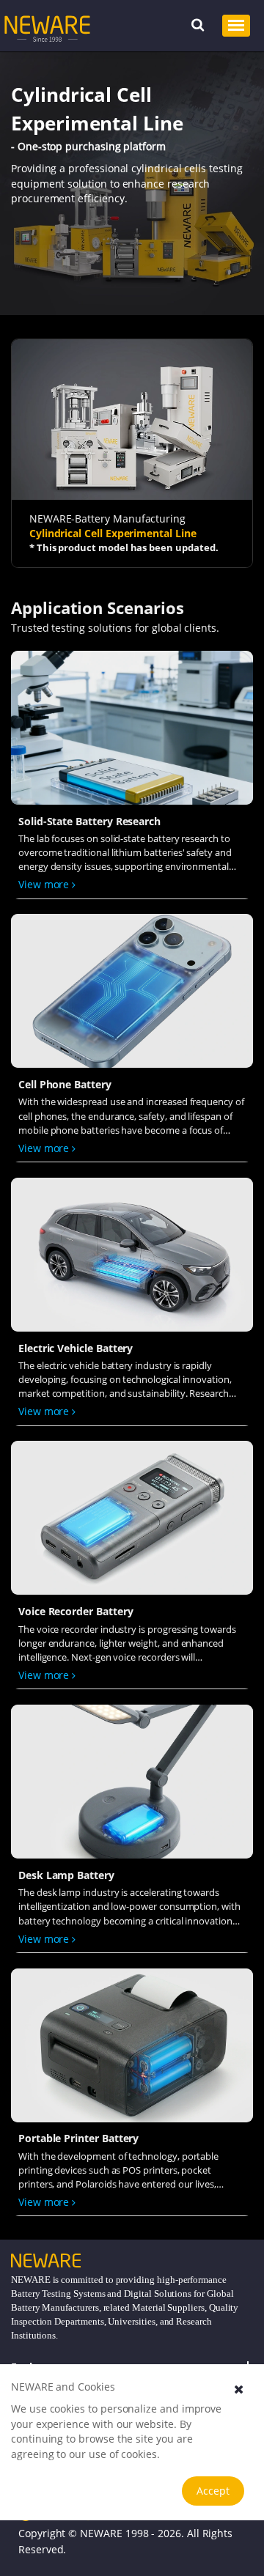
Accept (213, 2491)
